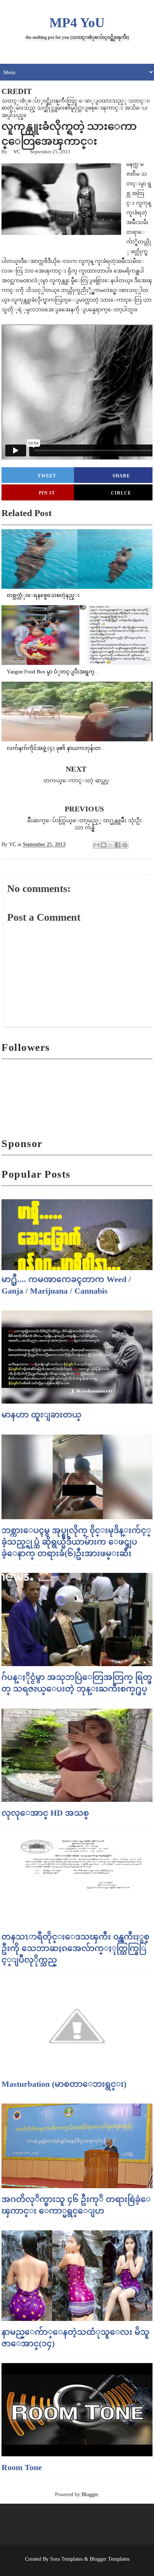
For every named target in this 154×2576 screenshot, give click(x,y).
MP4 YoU (77, 23)
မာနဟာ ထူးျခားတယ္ (41, 1415)
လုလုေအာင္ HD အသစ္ (45, 1813)
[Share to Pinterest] (125, 845)
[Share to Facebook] (118, 845)
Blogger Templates (110, 2559)
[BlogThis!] (104, 845)
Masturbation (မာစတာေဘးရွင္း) (64, 2084)
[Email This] (96, 845)
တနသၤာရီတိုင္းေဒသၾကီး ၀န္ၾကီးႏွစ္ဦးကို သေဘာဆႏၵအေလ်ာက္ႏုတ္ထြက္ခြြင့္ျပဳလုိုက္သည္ (76, 1948)
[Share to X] (111, 845)
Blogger (90, 2495)
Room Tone (22, 2467)
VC (17, 152)
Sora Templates (66, 2559)
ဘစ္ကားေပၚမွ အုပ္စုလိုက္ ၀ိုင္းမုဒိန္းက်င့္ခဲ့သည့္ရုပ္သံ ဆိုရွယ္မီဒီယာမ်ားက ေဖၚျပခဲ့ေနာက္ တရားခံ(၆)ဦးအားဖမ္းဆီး (76, 1542)
